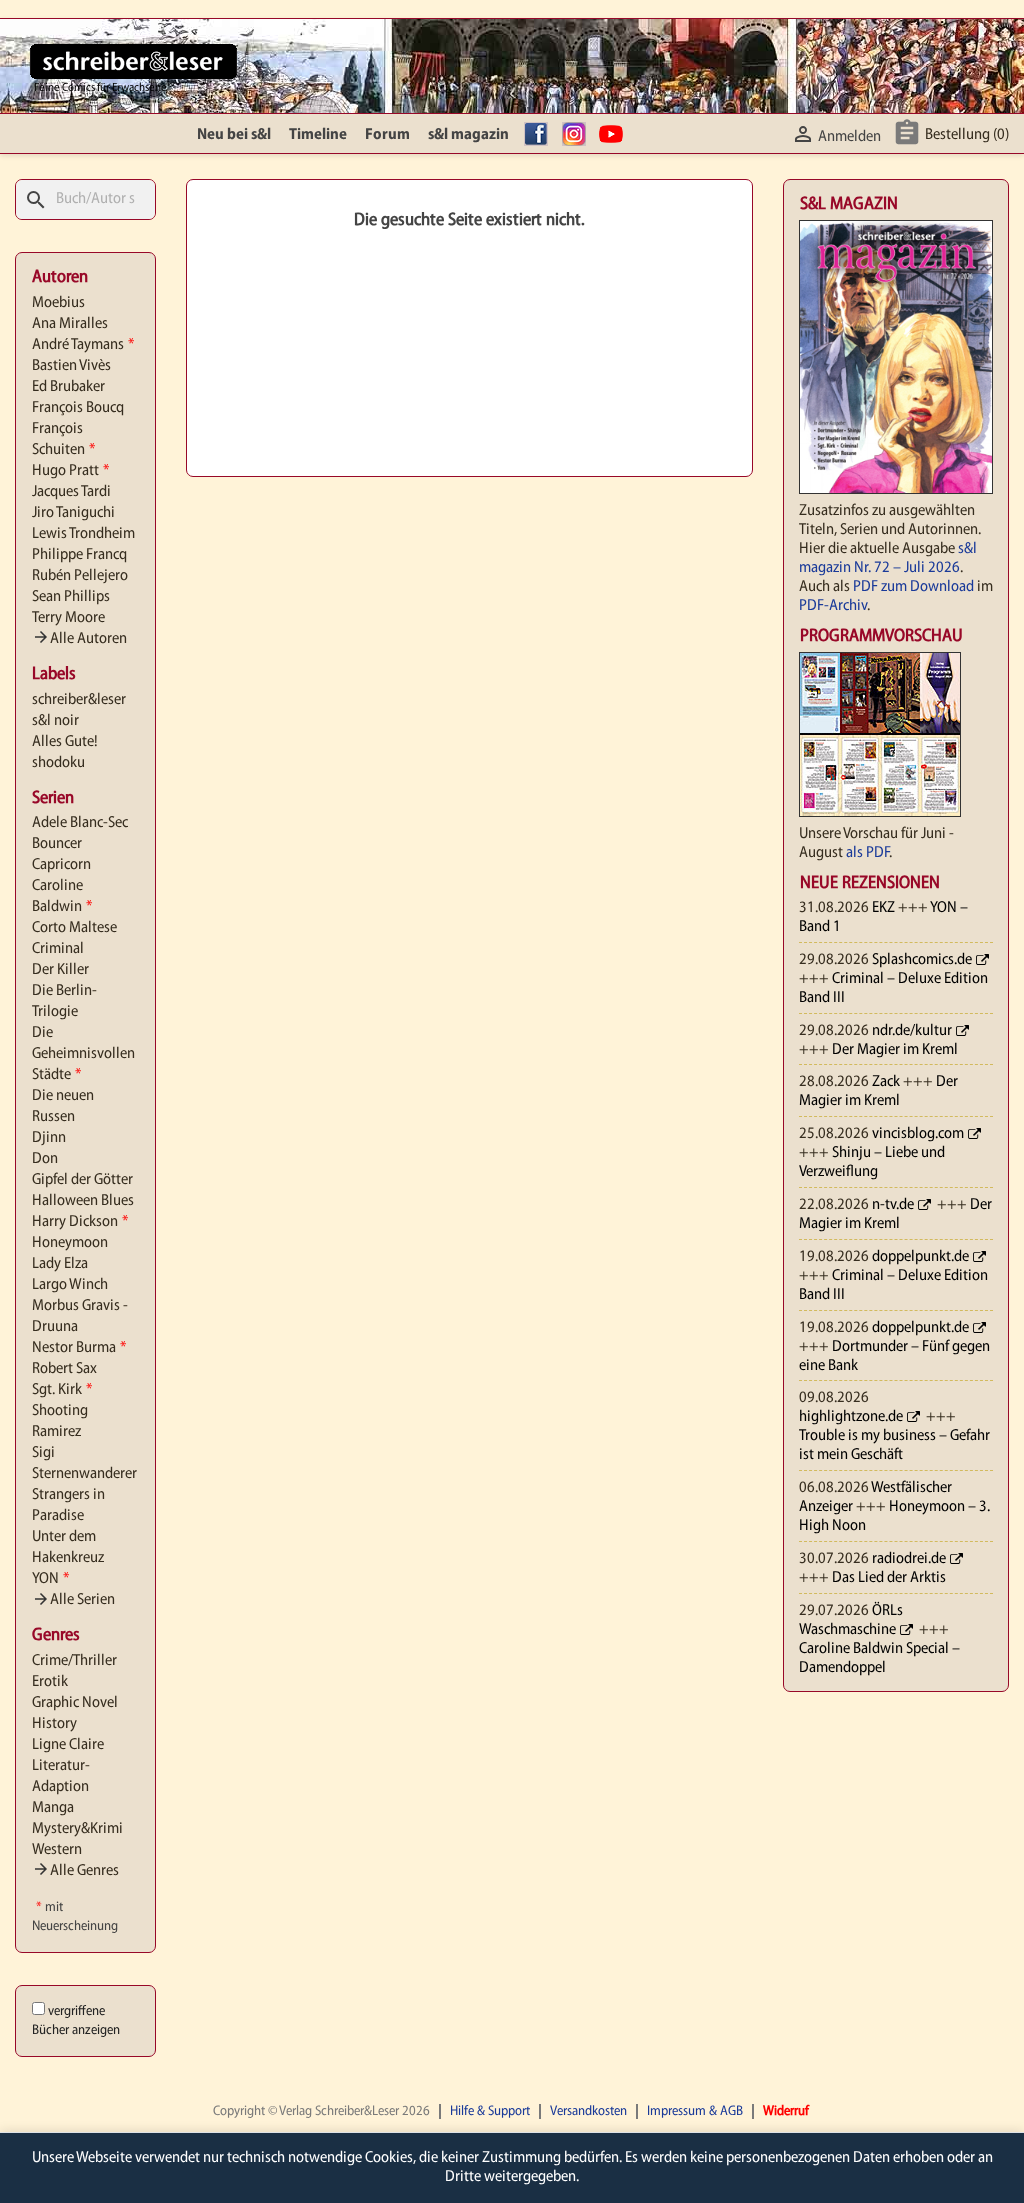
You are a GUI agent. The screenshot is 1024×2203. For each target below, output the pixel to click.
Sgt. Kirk (62, 1390)
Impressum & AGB (695, 2111)
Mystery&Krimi (77, 1829)
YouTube (614, 135)
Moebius (58, 303)
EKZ (883, 908)
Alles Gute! (65, 742)
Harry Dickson (80, 1222)
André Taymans (83, 345)
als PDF (867, 853)
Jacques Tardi (71, 492)
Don (45, 1159)
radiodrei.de (909, 1559)
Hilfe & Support (490, 2111)
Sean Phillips (71, 597)
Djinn (49, 1138)
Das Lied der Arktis (889, 1578)
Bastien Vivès (71, 366)
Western (57, 1850)
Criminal (58, 949)
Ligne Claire (68, 1745)
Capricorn (61, 865)
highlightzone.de (851, 1417)
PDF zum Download (913, 587)
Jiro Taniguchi (73, 513)
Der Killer (60, 970)
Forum (387, 135)
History (54, 1724)
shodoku (58, 763)
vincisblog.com (918, 1134)
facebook (539, 135)
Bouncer (57, 844)
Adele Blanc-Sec (80, 823)
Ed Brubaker (68, 387)
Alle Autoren (79, 639)
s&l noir (55, 721)
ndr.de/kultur (912, 1031)
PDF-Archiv (833, 606)
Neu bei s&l (234, 135)
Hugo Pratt (70, 471)
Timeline (318, 135)
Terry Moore (68, 618)
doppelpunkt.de (920, 1257)
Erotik (50, 1682)
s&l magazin (468, 135)
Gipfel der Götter (82, 1180)
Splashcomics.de (922, 960)
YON (50, 1579)
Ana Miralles (70, 324)
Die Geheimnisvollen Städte (83, 1054)
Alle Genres (75, 1871)
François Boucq (78, 408)
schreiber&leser (79, 700)
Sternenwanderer (84, 1474)
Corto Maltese (74, 928)
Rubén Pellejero (80, 576)
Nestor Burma (79, 1348)
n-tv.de (893, 1205)
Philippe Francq (79, 555)
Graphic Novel (75, 1703)
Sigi (43, 1453)
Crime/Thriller (74, 1661)
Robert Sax (64, 1369)
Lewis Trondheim (83, 534)
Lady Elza (60, 1264)
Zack (886, 1082)
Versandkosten (588, 2111)
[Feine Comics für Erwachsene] (133, 61)
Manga (53, 1808)
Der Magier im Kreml (895, 1050)
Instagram (577, 135)
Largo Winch (70, 1285)
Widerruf (786, 2111)
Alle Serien (73, 1600)
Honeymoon (70, 1243)
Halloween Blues (83, 1201)
